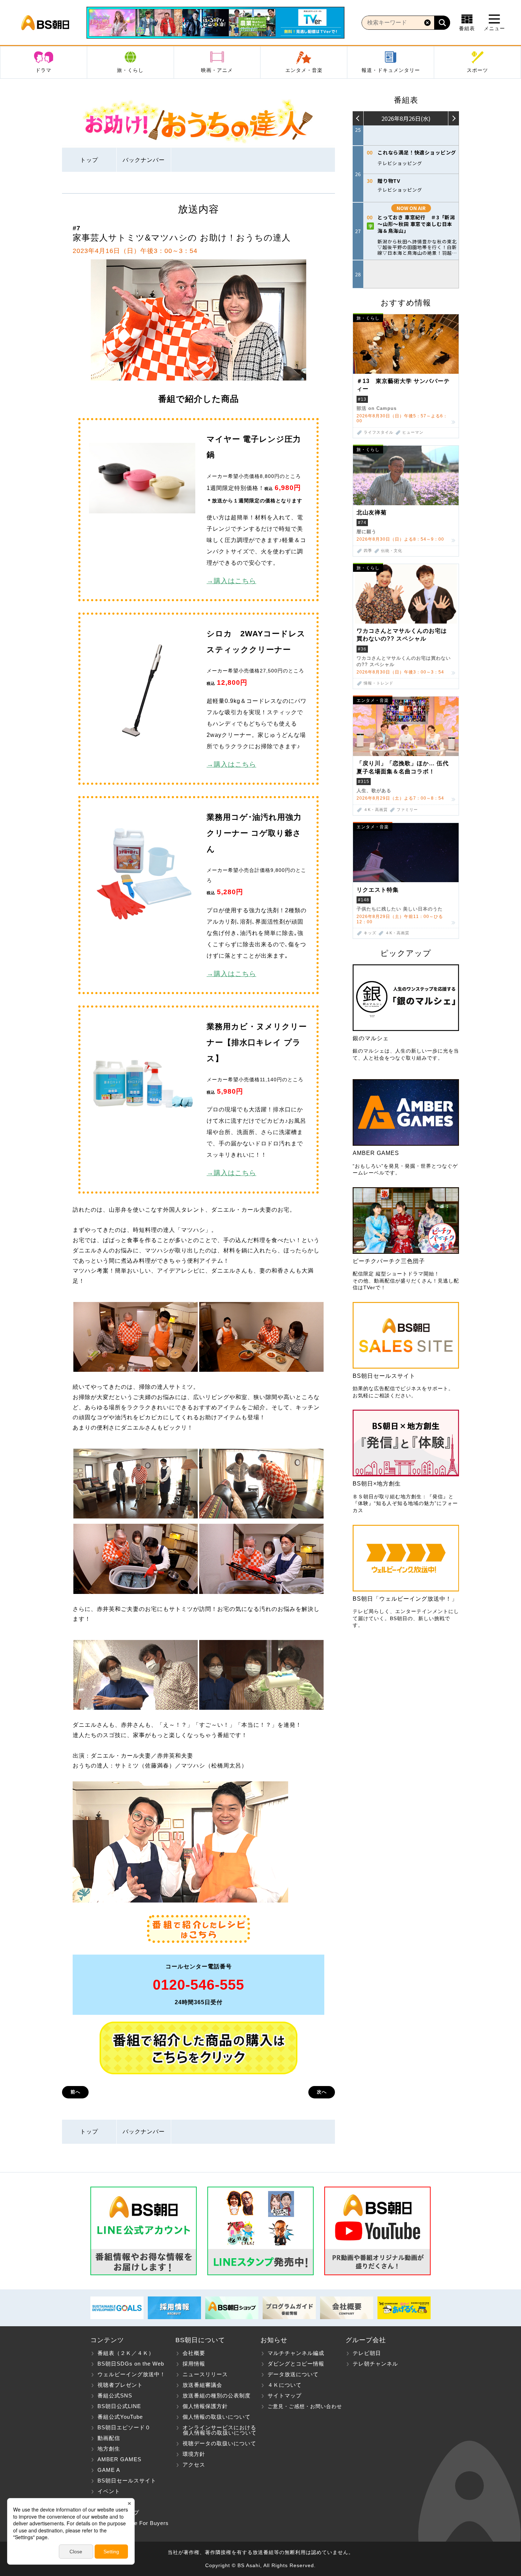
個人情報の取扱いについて (217, 2417)
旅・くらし (130, 70)
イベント (109, 2491)
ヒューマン (413, 432)
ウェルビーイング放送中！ (131, 2374)
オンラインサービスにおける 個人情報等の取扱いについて (216, 2430)
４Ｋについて (285, 2385)
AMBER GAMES (119, 2459)
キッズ (370, 933)
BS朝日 (45, 23)
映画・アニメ (217, 70)
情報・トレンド (379, 683)
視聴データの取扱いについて (219, 2443)
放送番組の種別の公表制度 (217, 2395)
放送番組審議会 (202, 2385)
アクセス (194, 2465)
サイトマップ (285, 2395)
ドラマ (43, 70)
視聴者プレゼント (120, 2385)
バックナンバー (144, 160)
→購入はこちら (231, 581)
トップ (89, 160)
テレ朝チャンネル (375, 2364)
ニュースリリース (205, 2374)
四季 (368, 551)
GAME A (109, 2470)
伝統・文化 (392, 551)
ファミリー (407, 810)
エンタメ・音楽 (304, 70)
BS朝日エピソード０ (124, 2427)
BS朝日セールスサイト (127, 2481)
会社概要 (194, 2353)
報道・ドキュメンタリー (391, 70)
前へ (75, 2092)
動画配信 (109, 2438)
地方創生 (109, 2449)
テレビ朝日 (367, 2353)
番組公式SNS (115, 2395)
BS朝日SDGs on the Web (131, 2364)
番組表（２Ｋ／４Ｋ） (126, 2353)
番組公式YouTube (120, 2417)
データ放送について (293, 2374)
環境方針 (194, 2454)
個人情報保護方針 (205, 2406)
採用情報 (194, 2364)
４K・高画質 (376, 810)
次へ (322, 2092)
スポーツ (477, 70)
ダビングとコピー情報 (296, 2364)
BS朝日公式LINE (119, 2406)
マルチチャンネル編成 (296, 2353)
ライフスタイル (379, 432)
